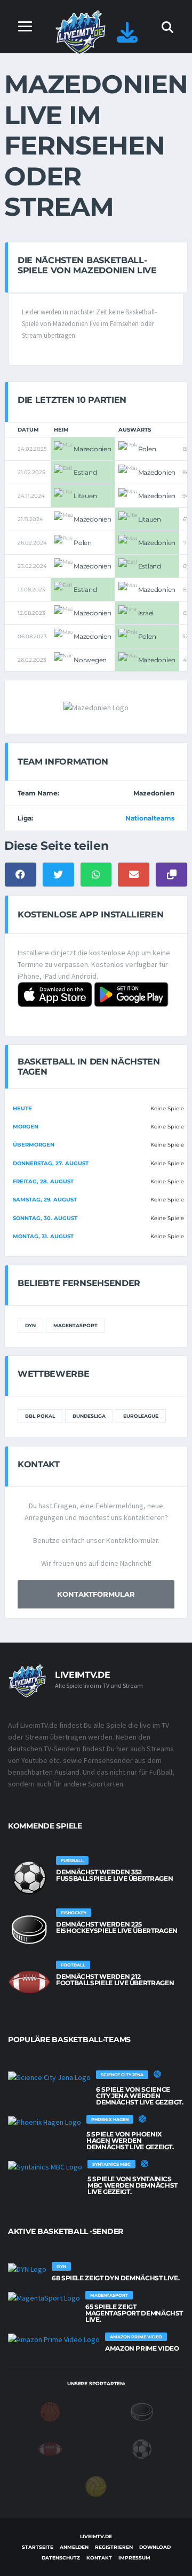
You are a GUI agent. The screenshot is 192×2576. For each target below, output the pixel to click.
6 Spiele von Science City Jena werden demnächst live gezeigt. (140, 2096)
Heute (22, 1108)
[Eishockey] (142, 2411)
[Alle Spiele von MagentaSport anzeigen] (44, 2297)
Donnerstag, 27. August (51, 1163)
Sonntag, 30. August (45, 1218)
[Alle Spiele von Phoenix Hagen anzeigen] (45, 2122)
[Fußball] (142, 2448)
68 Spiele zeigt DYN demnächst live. (115, 2278)
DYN (30, 1325)
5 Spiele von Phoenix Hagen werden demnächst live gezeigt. (130, 2140)
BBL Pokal (40, 1416)
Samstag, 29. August (45, 1200)
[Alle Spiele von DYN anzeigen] (27, 2269)
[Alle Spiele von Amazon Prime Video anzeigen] (54, 2339)
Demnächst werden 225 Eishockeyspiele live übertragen (117, 1927)
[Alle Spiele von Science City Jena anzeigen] (49, 2077)
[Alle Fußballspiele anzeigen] (29, 1878)
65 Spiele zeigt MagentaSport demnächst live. (134, 2313)
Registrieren (114, 2547)
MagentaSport (75, 1325)
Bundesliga (89, 1416)
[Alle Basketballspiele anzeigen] (157, 2074)
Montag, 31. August (43, 1236)
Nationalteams (150, 818)
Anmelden (74, 2547)
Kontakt (99, 2558)
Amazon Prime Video (142, 2348)
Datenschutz (61, 2558)
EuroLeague (141, 1416)
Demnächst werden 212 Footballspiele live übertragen (115, 1980)
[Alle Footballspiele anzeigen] (29, 1982)
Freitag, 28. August (43, 1181)
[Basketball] (50, 2411)
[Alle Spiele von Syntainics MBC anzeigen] (45, 2166)
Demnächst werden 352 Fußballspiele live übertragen (114, 1875)
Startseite (38, 2547)
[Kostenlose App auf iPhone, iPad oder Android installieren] (127, 38)
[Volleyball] (96, 2485)
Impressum (134, 2558)
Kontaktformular (96, 1594)
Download (155, 2547)
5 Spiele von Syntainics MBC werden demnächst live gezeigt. (133, 2185)
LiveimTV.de (96, 2536)
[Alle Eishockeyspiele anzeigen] (29, 1930)
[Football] (50, 2448)
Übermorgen (34, 1145)
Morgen (26, 1127)
